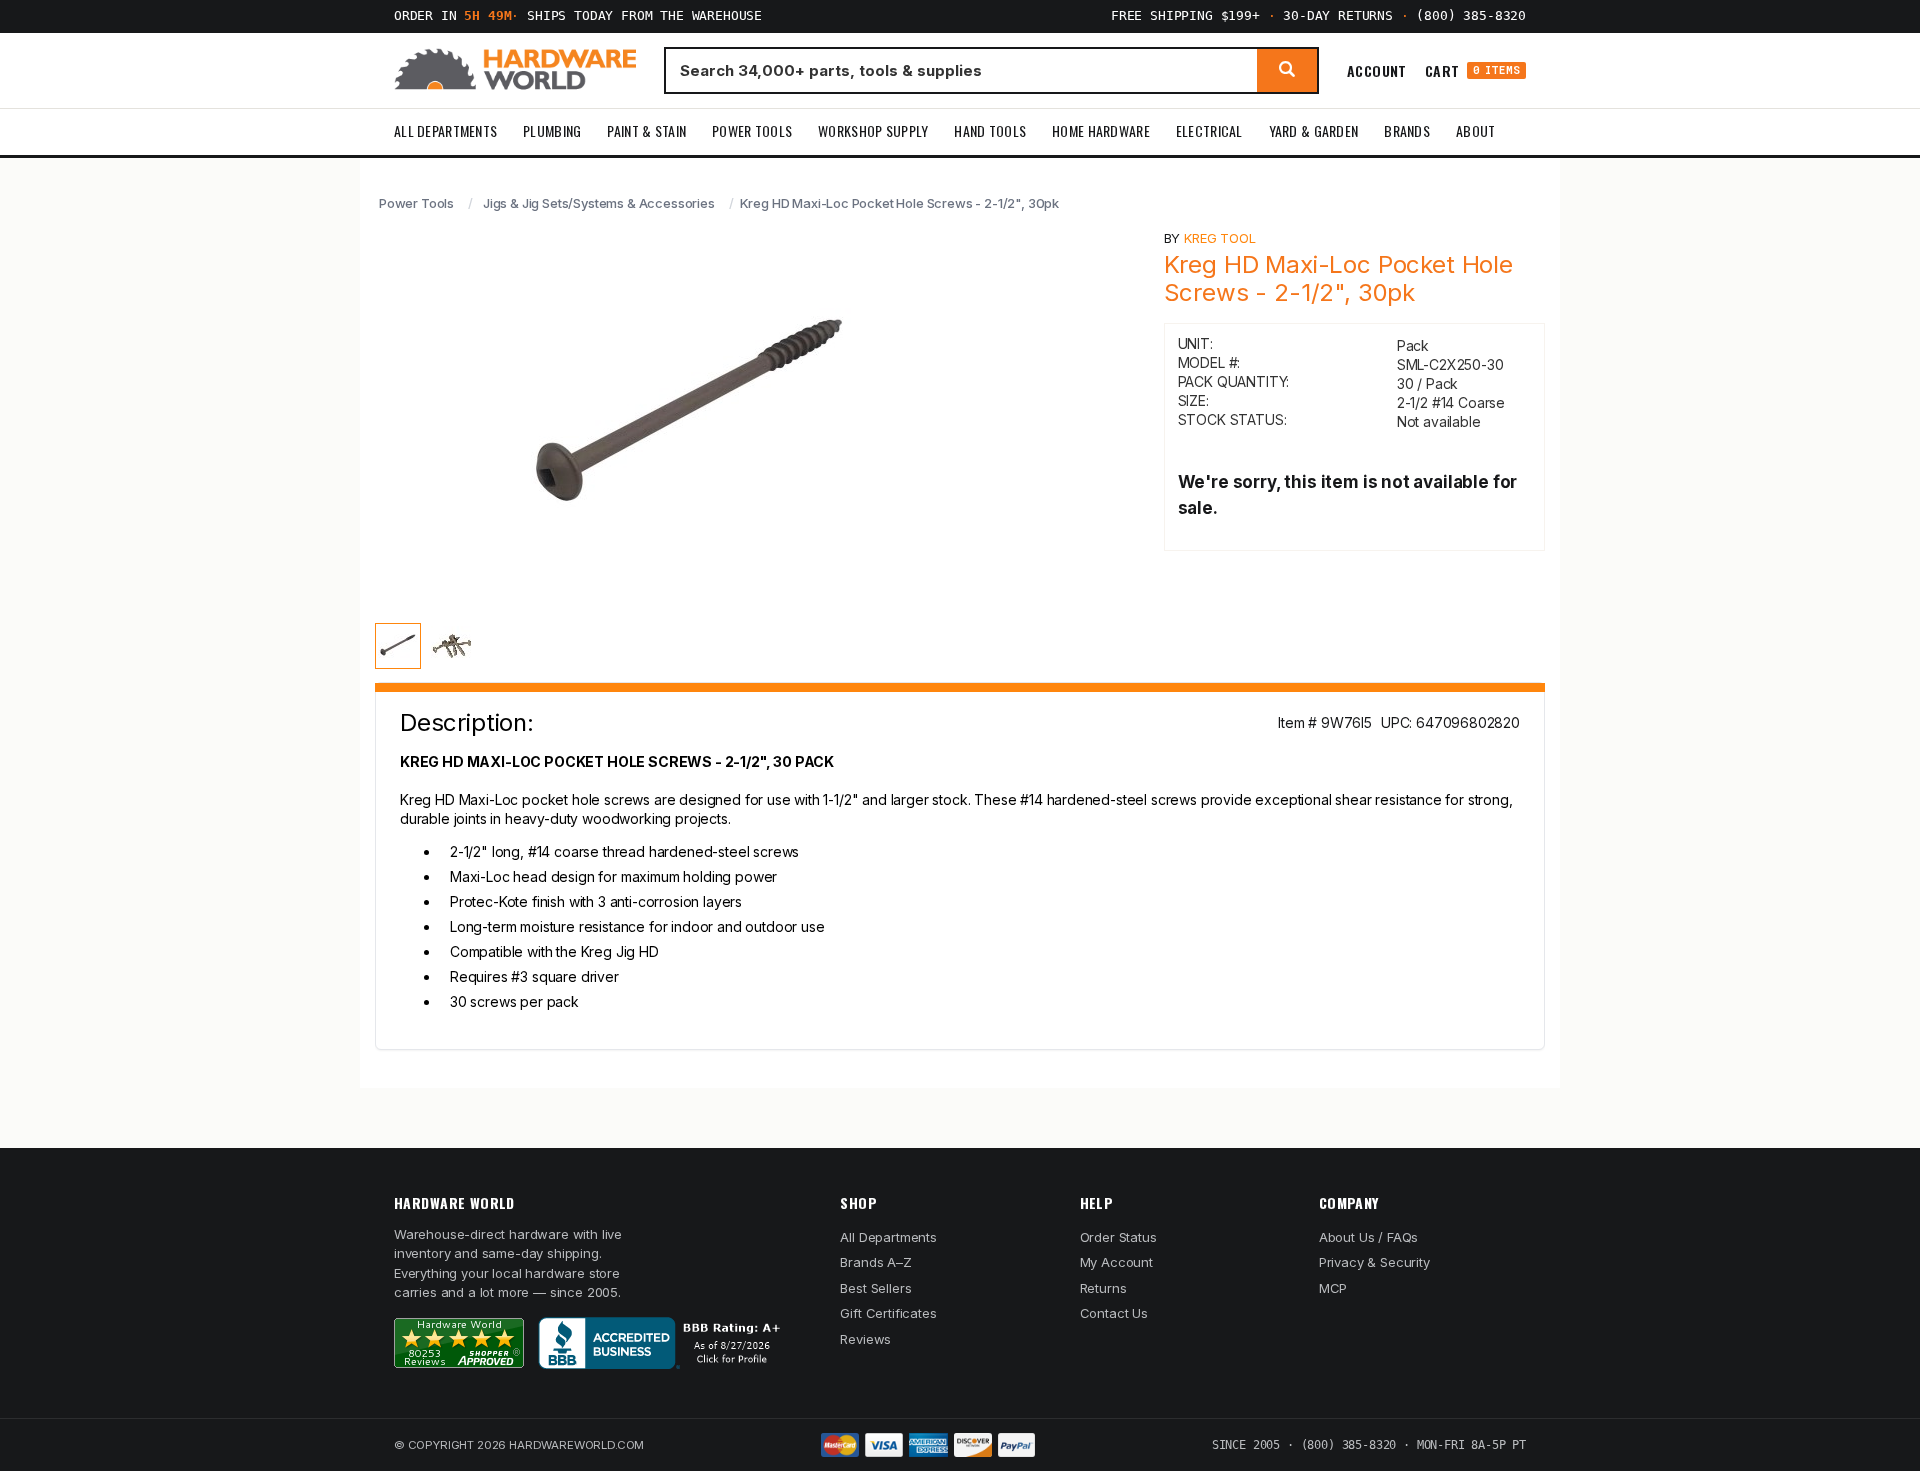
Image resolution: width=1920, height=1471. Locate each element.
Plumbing (552, 130)
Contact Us (1114, 1313)
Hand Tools (990, 130)
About (1475, 130)
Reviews (865, 1339)
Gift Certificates (888, 1313)
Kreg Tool (1219, 238)
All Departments (445, 130)
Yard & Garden (1314, 130)
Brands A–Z (875, 1262)
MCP (1333, 1288)
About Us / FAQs (1368, 1237)
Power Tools (752, 130)
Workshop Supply (873, 130)
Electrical (1209, 130)
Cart (1472, 70)
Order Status (1118, 1237)
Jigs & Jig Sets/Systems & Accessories (599, 203)
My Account (1116, 1262)
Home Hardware (1101, 130)
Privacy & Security (1374, 1262)
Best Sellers (875, 1288)
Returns (1103, 1288)
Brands (1407, 130)
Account (1377, 70)
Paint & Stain (646, 130)
